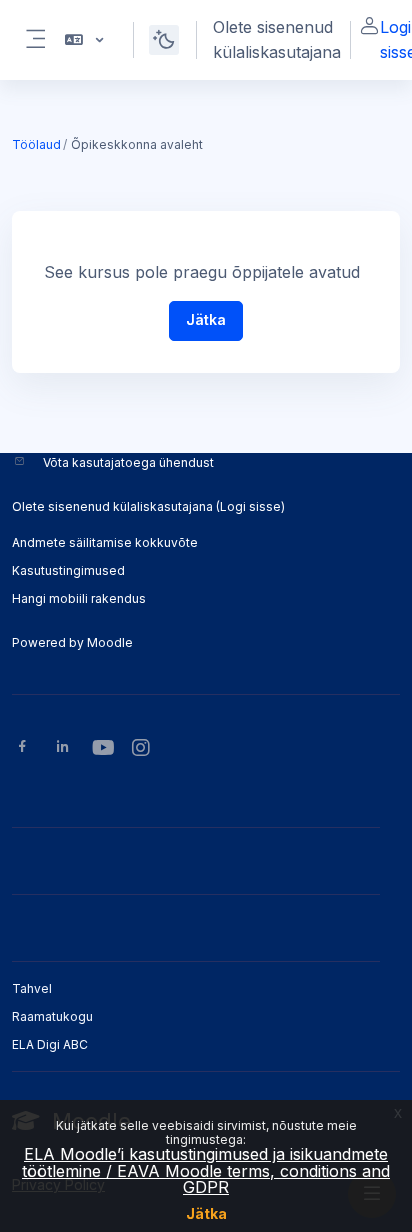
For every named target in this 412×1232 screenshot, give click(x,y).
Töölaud (36, 144)
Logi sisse (250, 506)
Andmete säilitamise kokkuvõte (105, 542)
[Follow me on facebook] (22, 748)
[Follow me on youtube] (102, 749)
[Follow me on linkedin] (62, 748)
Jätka (206, 1213)
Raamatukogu (52, 1016)
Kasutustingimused (68, 570)
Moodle (110, 642)
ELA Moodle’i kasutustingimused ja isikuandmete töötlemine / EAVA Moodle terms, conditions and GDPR (206, 1170)
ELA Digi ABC (50, 1044)
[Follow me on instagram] (142, 749)
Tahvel (32, 988)
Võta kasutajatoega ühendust (128, 462)
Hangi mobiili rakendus (79, 598)
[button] (82, 40)
